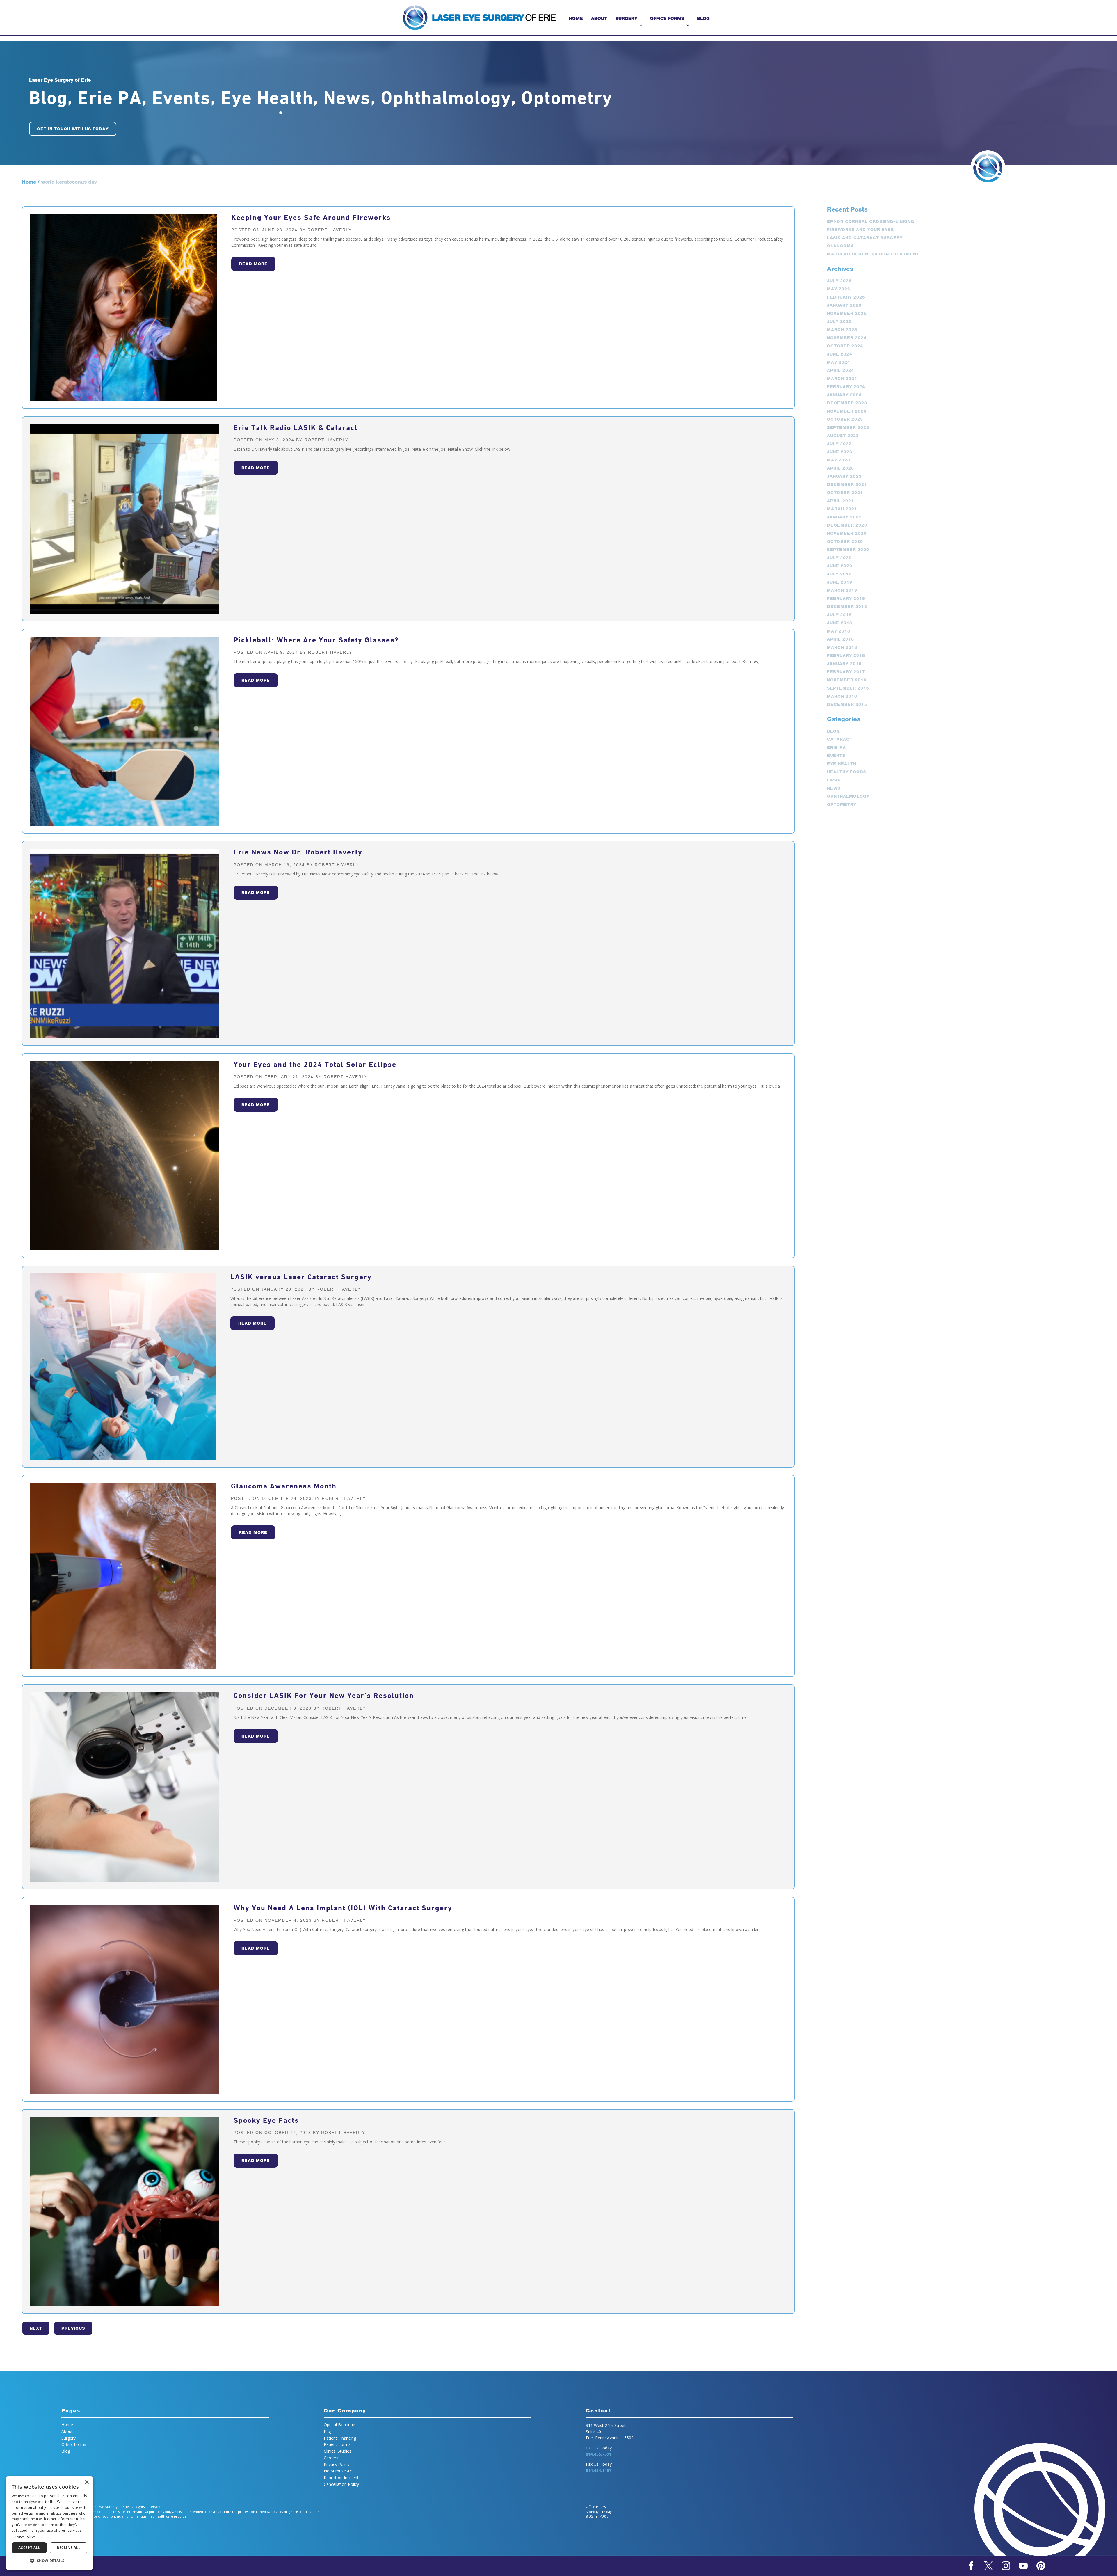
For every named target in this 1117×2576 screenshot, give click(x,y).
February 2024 (846, 387)
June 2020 (840, 566)
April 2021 (841, 501)
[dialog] (49, 2523)
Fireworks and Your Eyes (860, 230)
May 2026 (839, 289)
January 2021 (844, 517)
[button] (49, 2561)
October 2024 (845, 346)
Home (576, 18)
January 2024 (844, 395)
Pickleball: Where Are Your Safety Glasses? (316, 640)
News (834, 788)
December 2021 (847, 484)
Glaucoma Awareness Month (284, 1486)
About (599, 18)
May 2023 (839, 460)
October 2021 (845, 493)
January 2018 (844, 664)
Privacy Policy (337, 2464)
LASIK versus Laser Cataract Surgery (301, 1277)
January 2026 (844, 305)
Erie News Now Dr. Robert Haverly (298, 852)
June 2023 (840, 452)
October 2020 (845, 541)
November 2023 (847, 411)
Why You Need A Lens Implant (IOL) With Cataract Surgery (343, 1908)
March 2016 (842, 696)
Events (836, 756)
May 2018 (839, 631)
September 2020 (848, 550)
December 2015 (847, 704)
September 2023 (848, 427)
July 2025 (839, 321)
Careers (331, 2458)
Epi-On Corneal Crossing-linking (871, 221)
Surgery (626, 18)
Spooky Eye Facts (266, 2120)
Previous (73, 2328)
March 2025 (842, 330)
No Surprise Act (338, 2471)
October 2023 (845, 419)
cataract (840, 739)
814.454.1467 (599, 2470)
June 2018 (840, 623)
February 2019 (846, 598)
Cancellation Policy (341, 2484)
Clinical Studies (338, 2451)
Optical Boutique (339, 2425)
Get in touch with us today (73, 129)
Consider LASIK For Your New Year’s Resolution (324, 1695)
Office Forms (667, 18)
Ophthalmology (848, 796)
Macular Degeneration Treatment (873, 254)
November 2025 (847, 313)
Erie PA (836, 747)
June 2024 (840, 354)
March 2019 (842, 590)
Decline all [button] (69, 2548)
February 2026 (846, 297)
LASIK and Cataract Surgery (865, 238)
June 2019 (840, 582)
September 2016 (848, 688)
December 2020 (847, 525)
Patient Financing (340, 2438)
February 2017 (846, 672)
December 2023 (847, 403)
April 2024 (841, 370)
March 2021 (842, 509)
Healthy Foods (847, 772)
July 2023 (839, 444)
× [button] (87, 2482)
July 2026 (839, 281)
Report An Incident (341, 2478)
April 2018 (841, 639)
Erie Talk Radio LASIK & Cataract (296, 428)
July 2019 (839, 574)
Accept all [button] (29, 2548)
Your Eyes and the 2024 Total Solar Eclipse (315, 1064)
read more (253, 264)
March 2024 (842, 379)
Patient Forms (337, 2444)
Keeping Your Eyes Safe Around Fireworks (311, 217)
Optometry (842, 804)
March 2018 (842, 647)
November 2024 (847, 338)
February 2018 (846, 655)
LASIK (834, 780)
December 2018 (847, 607)
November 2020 (847, 533)
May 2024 (839, 362)
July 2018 (839, 615)
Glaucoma (841, 246)
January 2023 (844, 476)
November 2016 (847, 680)
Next (36, 2328)
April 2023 (841, 468)
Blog (703, 18)
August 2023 (843, 436)
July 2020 (839, 558)
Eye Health (842, 764)
